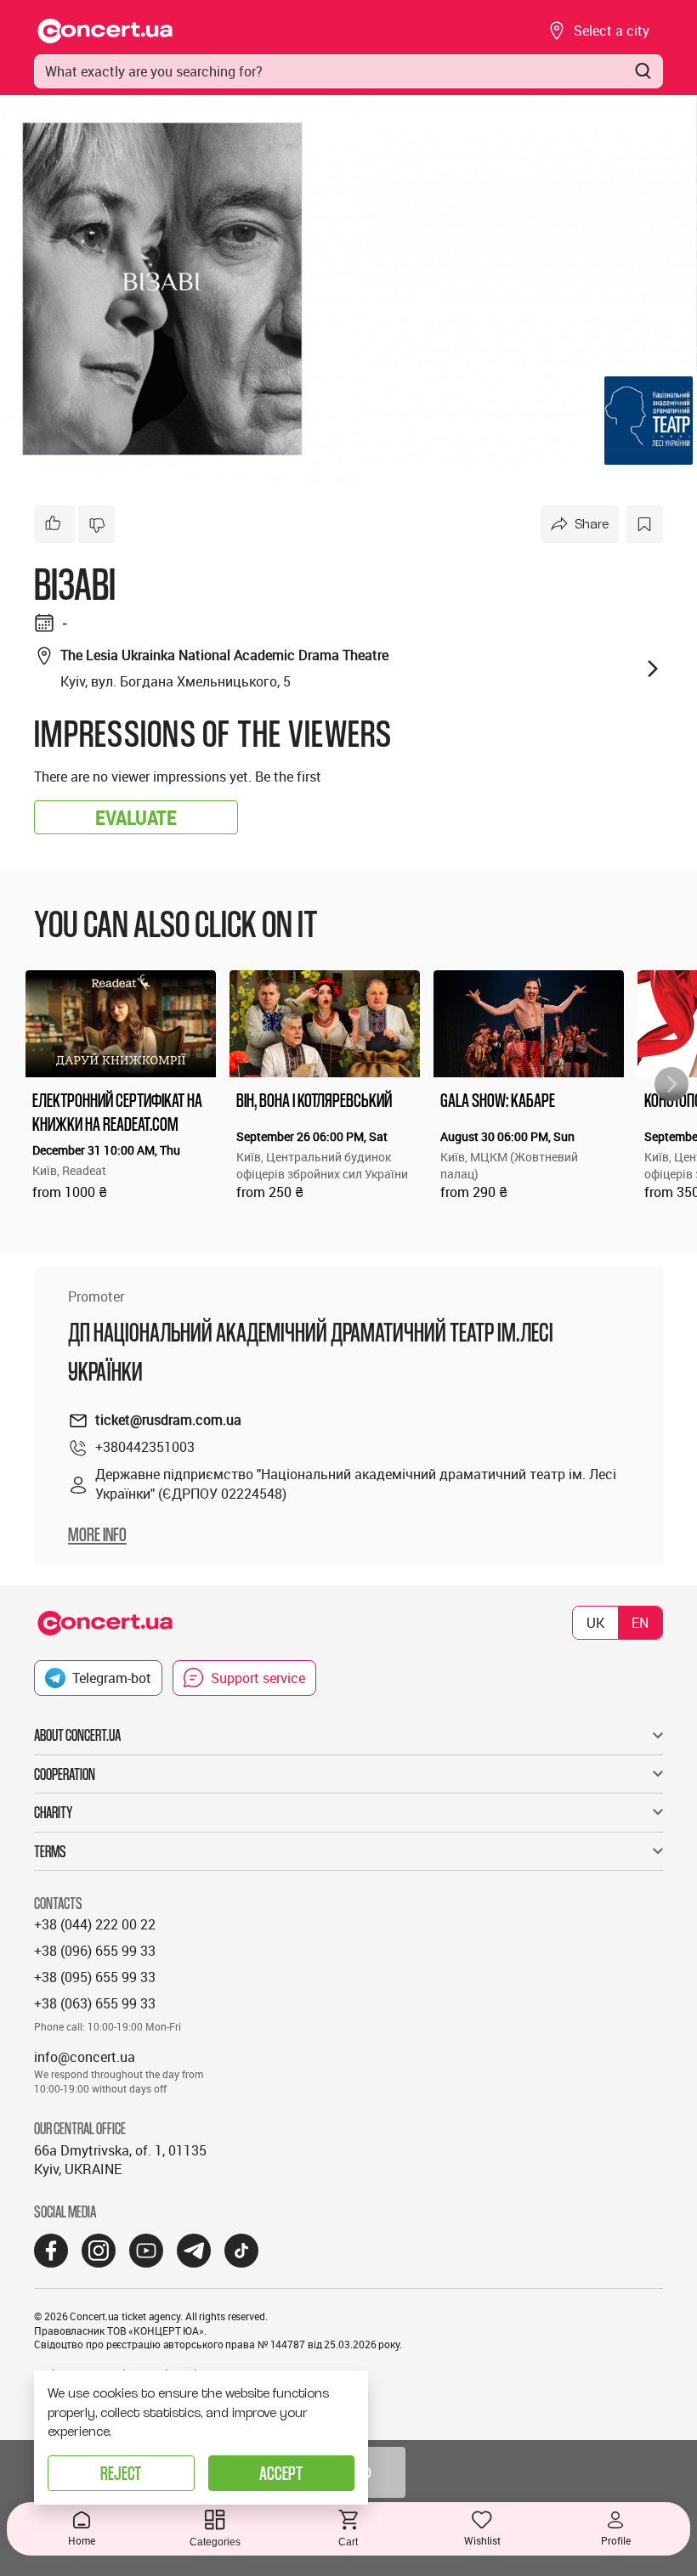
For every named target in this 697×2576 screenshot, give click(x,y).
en (640, 1623)
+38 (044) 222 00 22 (95, 1924)
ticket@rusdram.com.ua (168, 1420)
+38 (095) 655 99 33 (95, 1977)
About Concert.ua (77, 1735)
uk (595, 1623)
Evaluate (136, 817)
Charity (53, 1812)
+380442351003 (145, 1447)
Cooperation (65, 1774)
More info (97, 1534)
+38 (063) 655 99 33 (95, 2003)
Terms (50, 1851)
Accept (281, 2473)
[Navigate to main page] (105, 31)
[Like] (54, 524)
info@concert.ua (85, 2057)
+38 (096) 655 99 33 (95, 1951)
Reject (121, 2473)
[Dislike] (97, 524)
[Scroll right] (671, 1084)
